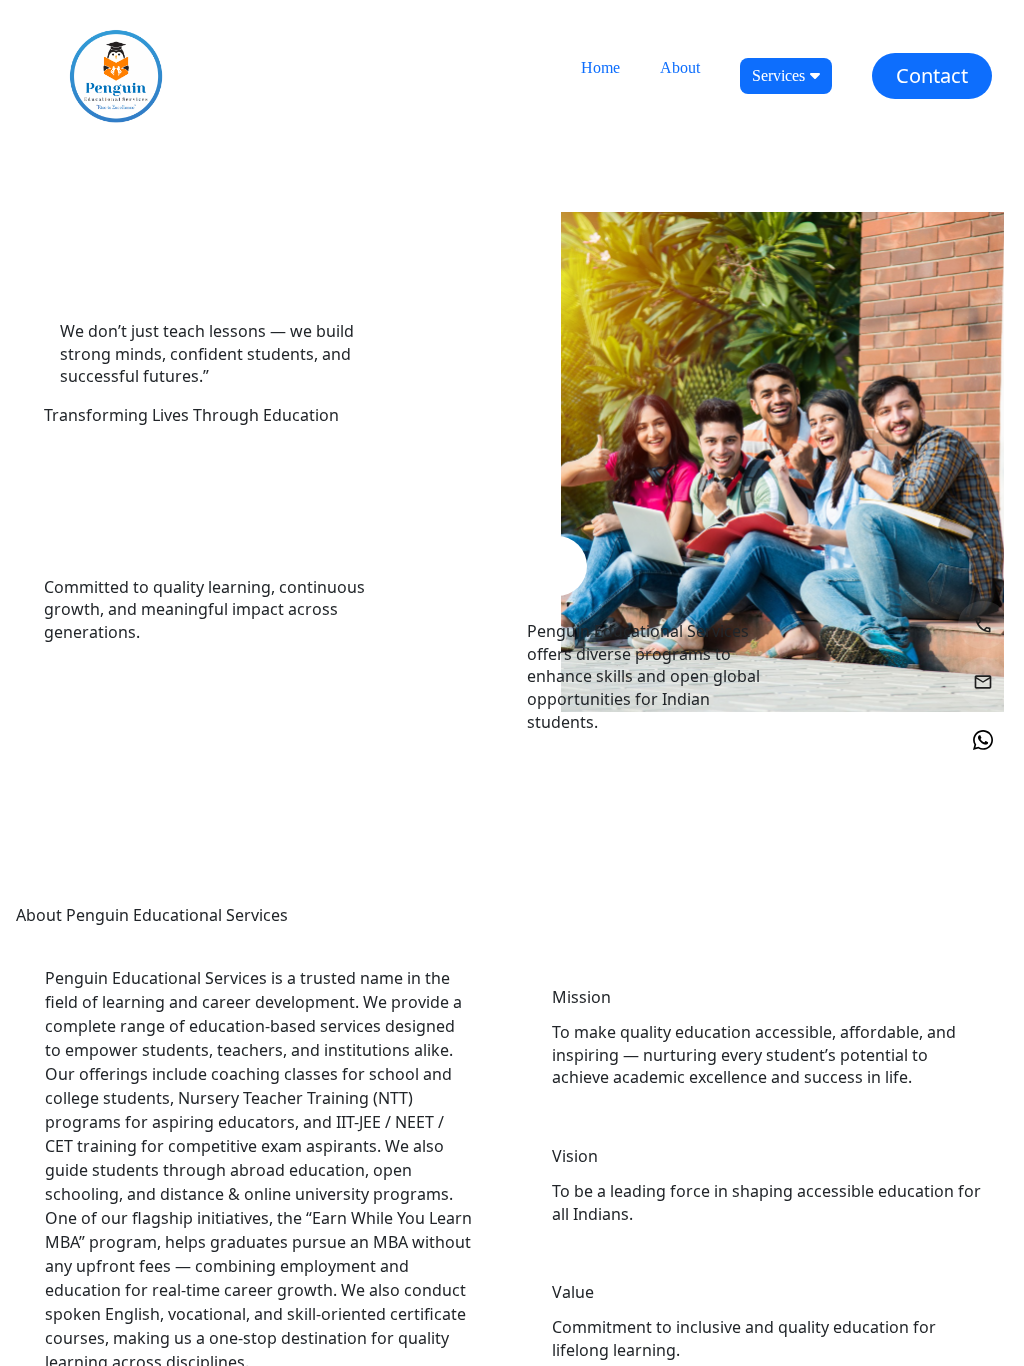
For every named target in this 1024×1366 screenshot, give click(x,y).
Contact (932, 75)
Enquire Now (119, 469)
